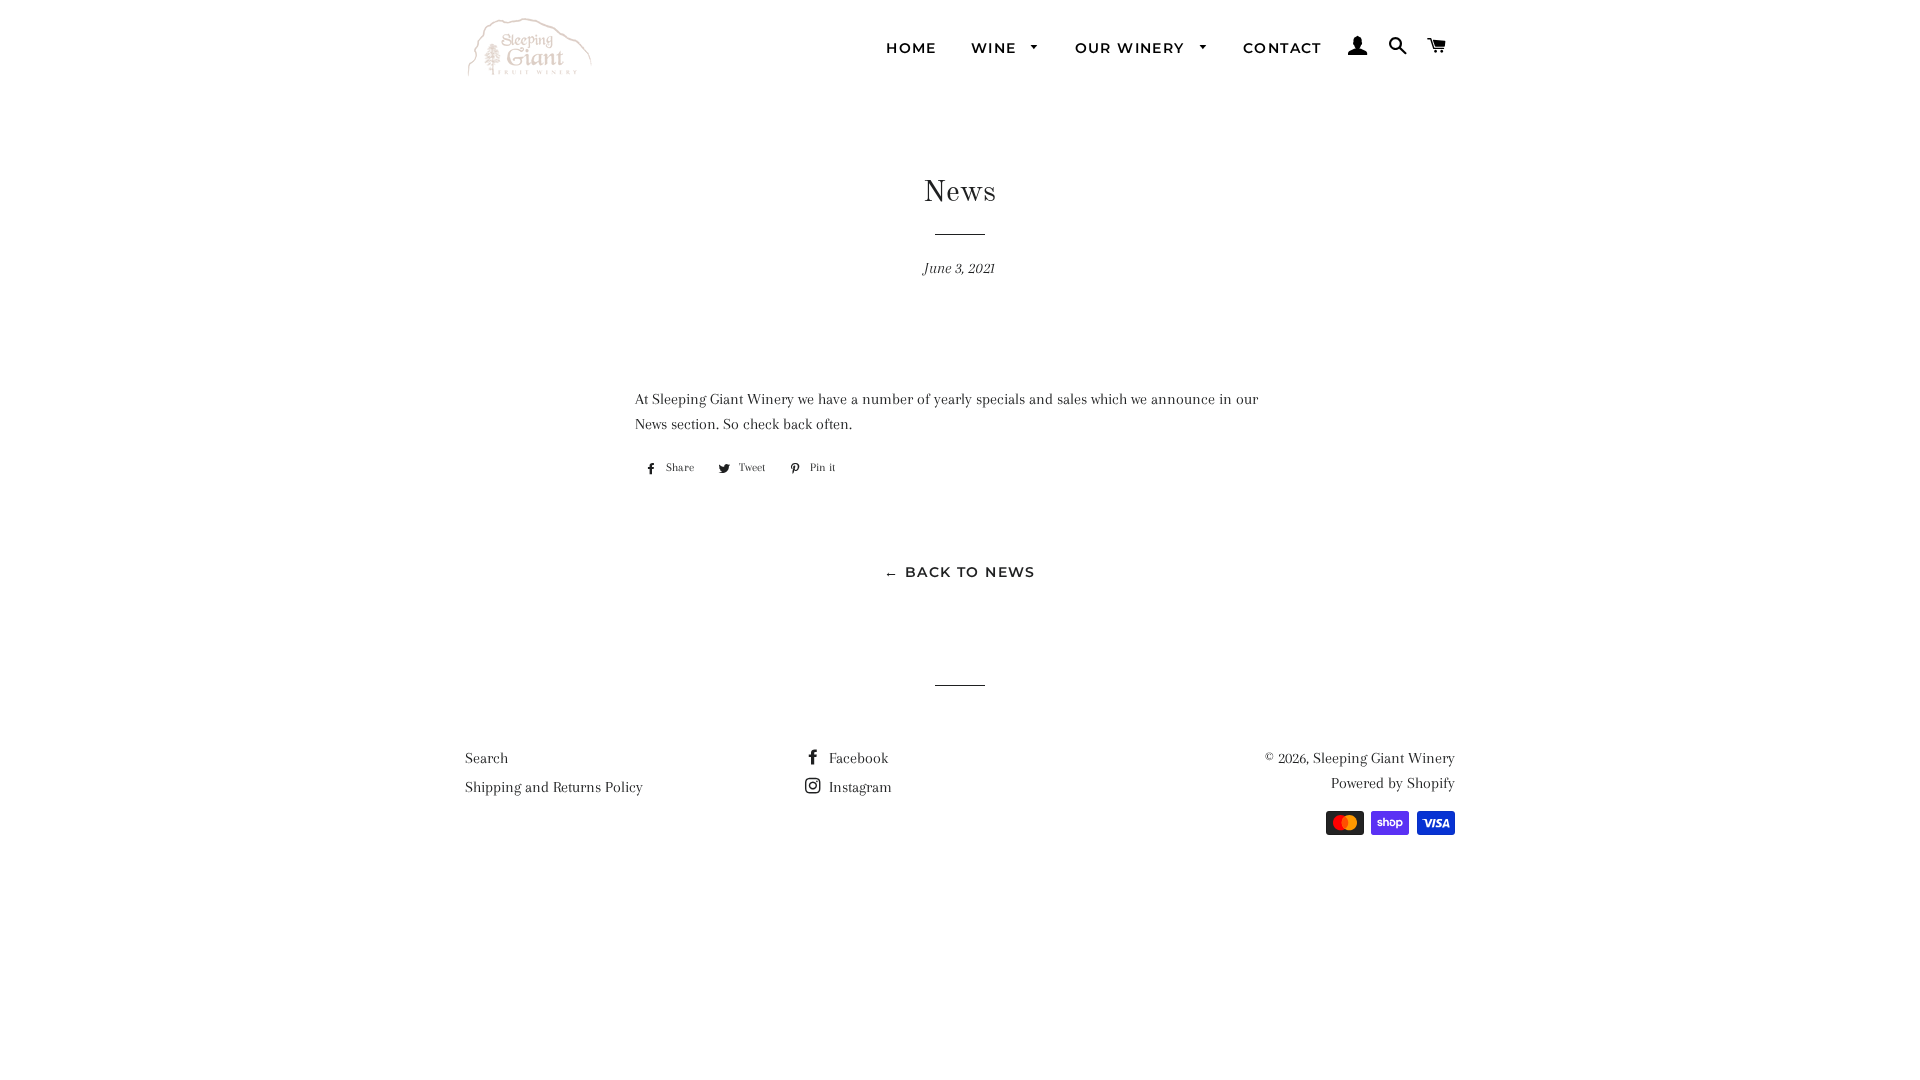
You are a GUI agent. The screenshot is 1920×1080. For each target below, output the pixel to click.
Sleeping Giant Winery (1384, 758)
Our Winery (1132, 48)
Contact (1282, 48)
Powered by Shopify (1393, 783)
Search (486, 758)
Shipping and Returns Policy (554, 787)
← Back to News (960, 572)
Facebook (856, 758)
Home (911, 48)
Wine (996, 48)
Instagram (858, 787)
